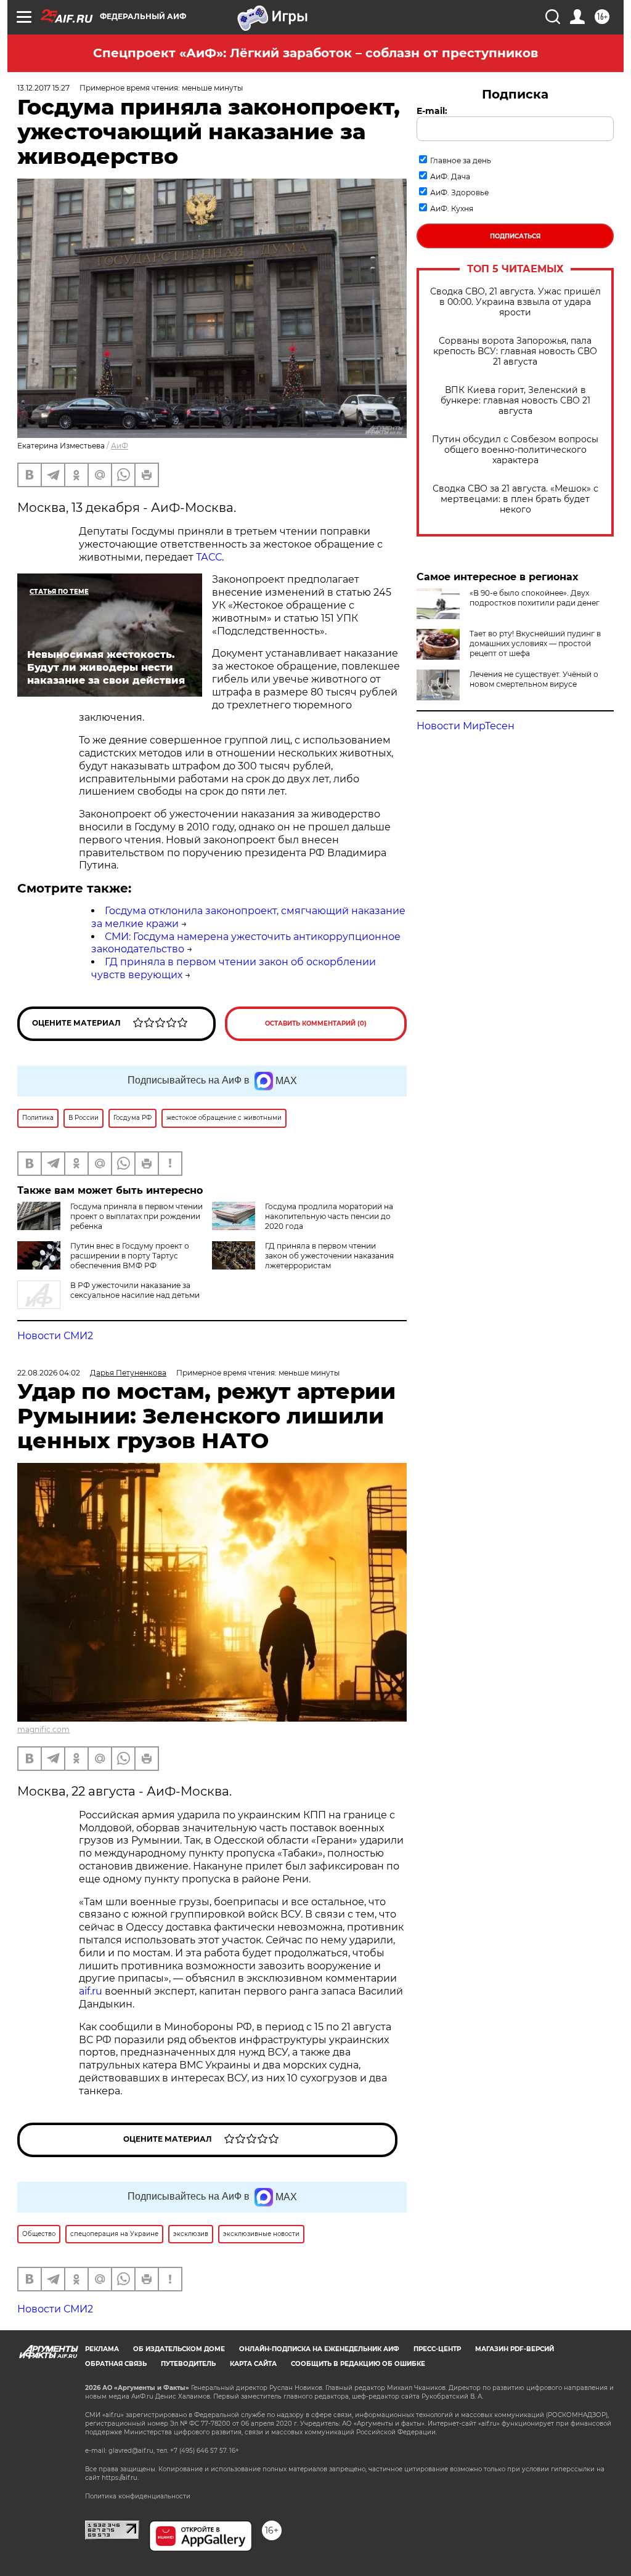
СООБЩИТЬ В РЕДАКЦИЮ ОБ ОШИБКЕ (358, 2364)
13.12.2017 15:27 (43, 88)
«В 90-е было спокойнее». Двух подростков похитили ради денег (535, 598)
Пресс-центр (437, 2349)
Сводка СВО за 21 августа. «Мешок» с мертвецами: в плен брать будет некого (515, 499)
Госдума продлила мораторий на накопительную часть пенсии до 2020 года (329, 1216)
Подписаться (515, 236)
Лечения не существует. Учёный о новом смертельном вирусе (534, 679)
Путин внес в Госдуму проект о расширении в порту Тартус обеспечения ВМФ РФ (130, 1256)
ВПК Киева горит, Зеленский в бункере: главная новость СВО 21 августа (515, 401)
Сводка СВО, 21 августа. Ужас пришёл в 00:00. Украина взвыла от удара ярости (515, 302)
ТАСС (209, 557)
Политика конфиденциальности (138, 2496)
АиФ (120, 446)
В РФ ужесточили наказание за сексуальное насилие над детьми (135, 1290)
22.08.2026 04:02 (49, 1373)
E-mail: (432, 111)
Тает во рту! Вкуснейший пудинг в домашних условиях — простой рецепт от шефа (535, 643)
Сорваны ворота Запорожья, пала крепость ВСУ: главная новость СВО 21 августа (515, 351)
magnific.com (43, 1729)
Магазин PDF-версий (515, 2349)
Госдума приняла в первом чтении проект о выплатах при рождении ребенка (136, 1216)
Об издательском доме (179, 2349)
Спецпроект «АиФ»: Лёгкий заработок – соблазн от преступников (315, 53)
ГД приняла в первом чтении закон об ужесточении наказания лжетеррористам (329, 1256)
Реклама (102, 2349)
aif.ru (91, 1991)
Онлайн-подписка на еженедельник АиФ (319, 2349)
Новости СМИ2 (55, 1336)
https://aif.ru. (120, 2478)
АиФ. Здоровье (459, 192)
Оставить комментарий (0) (316, 1023)
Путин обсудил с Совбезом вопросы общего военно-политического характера (515, 450)
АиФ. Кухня (452, 209)
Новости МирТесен (466, 726)
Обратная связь (116, 2364)
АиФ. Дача (450, 176)
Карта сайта (253, 2364)
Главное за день (461, 160)
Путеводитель (188, 2364)
